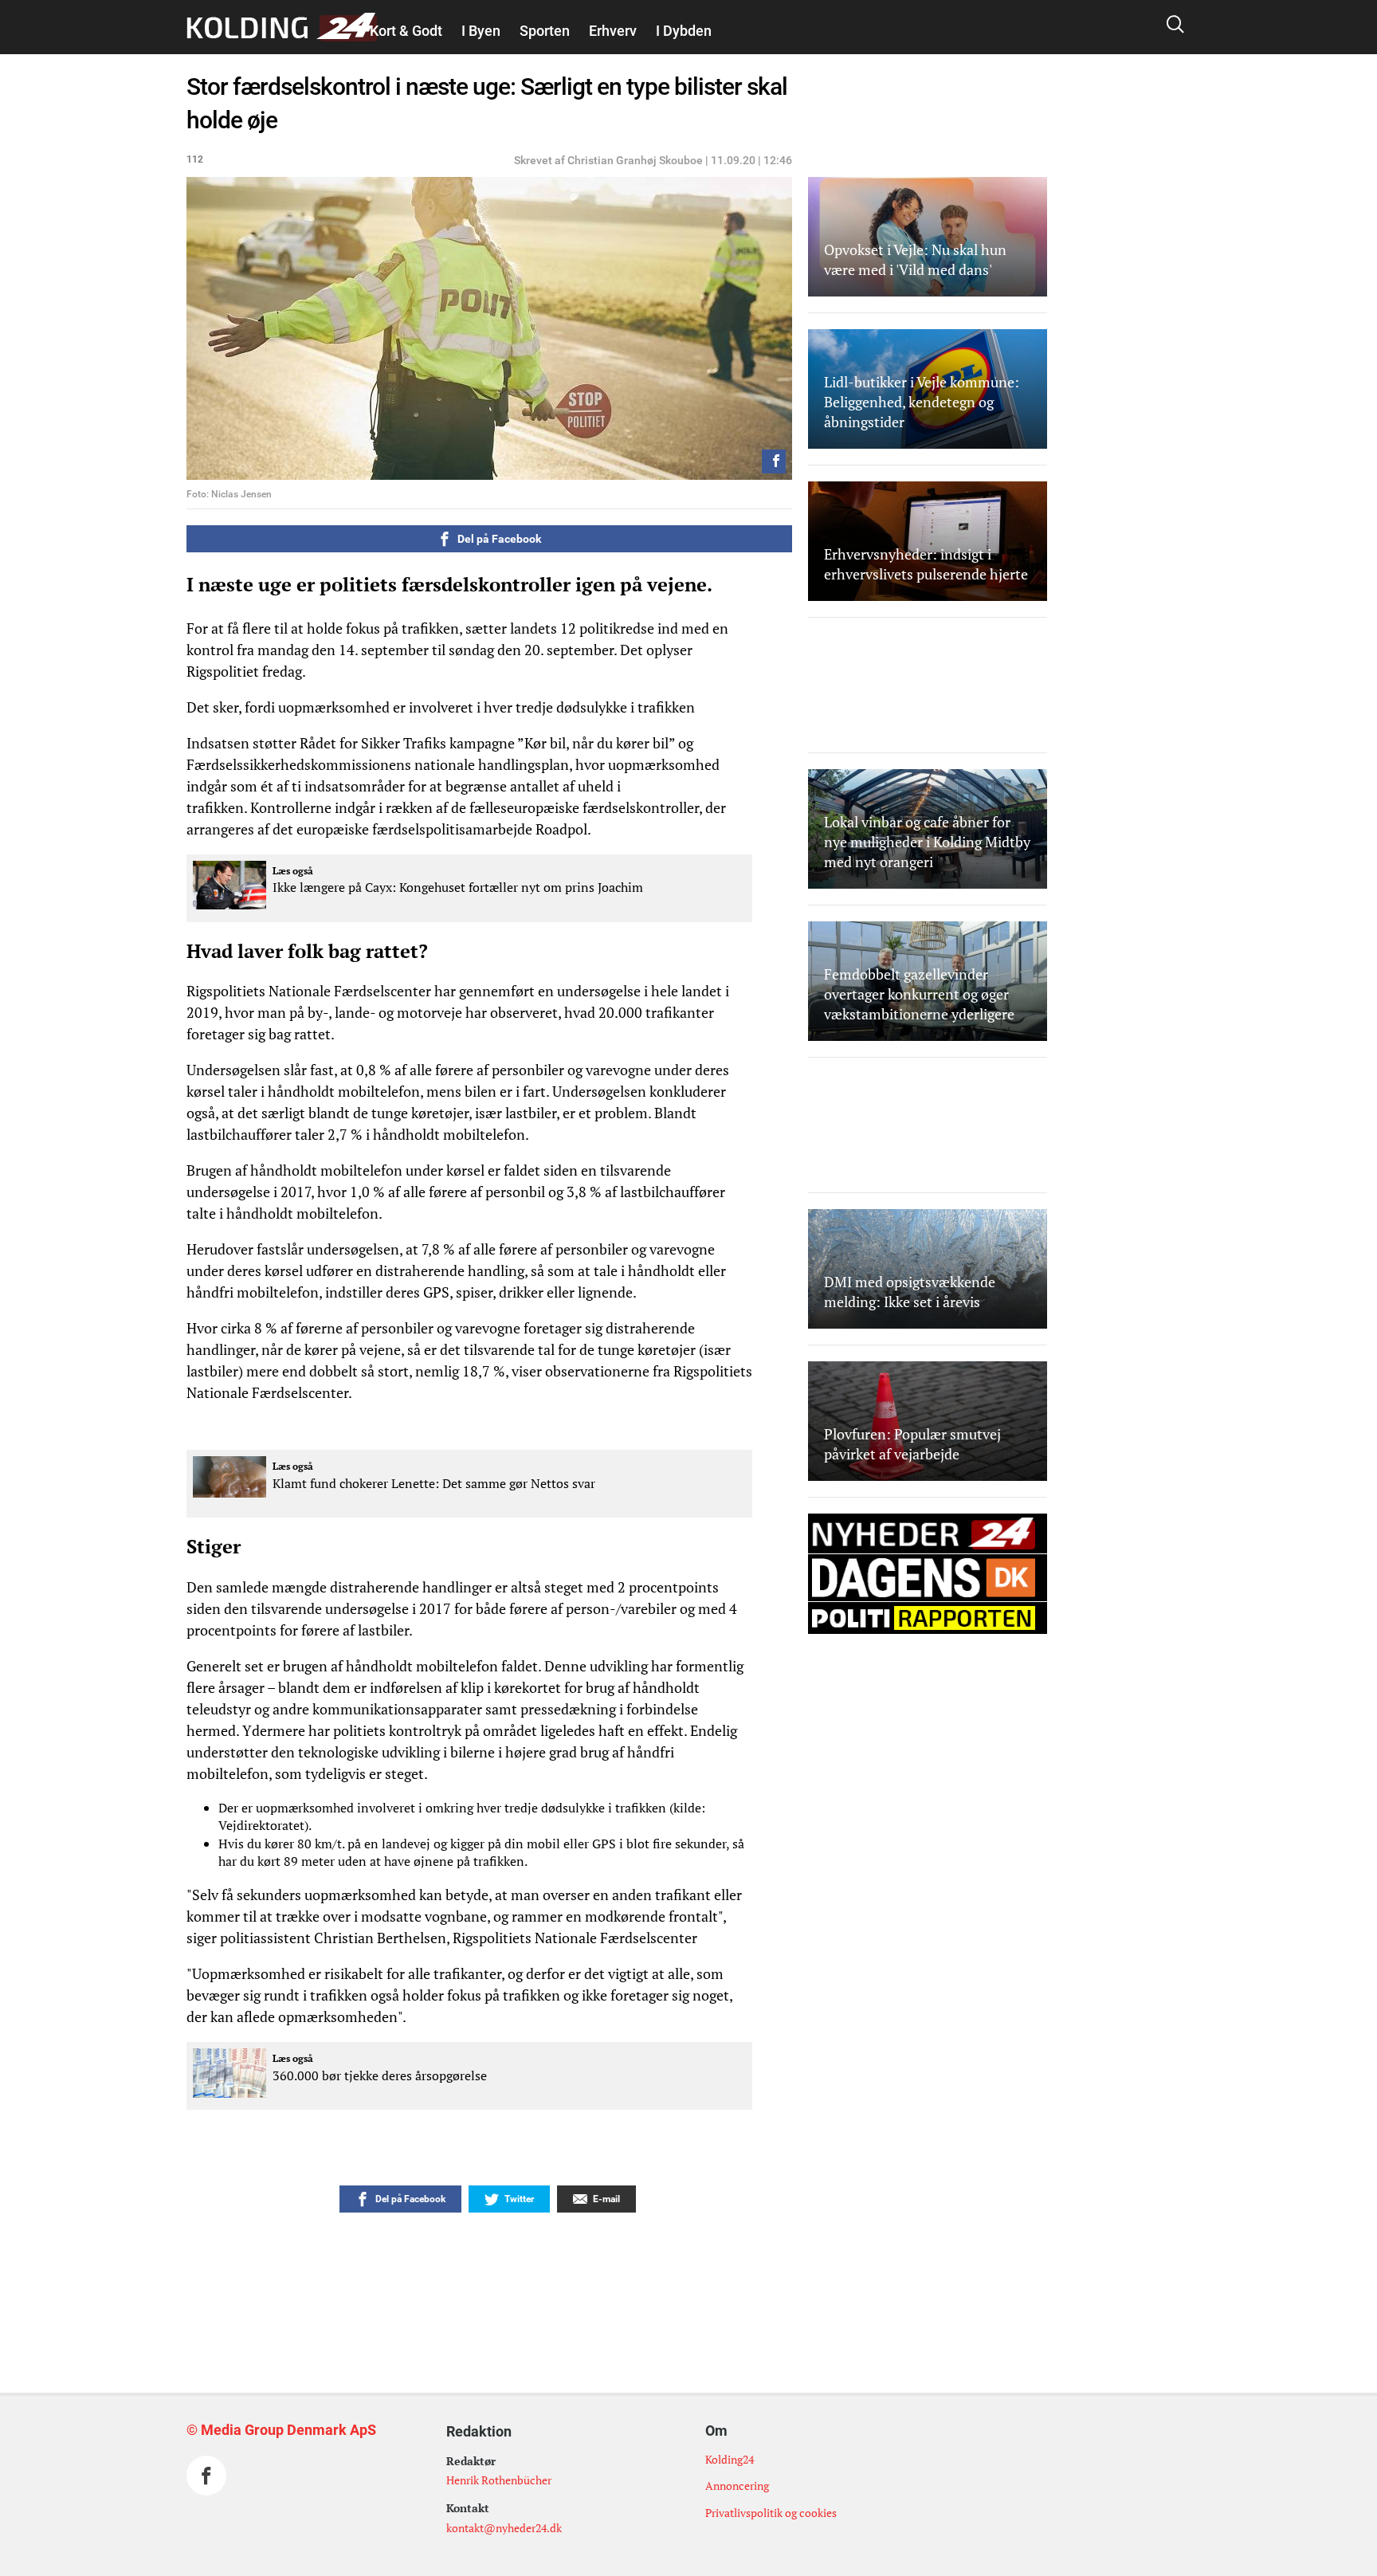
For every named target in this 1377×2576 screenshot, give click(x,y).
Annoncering (737, 2486)
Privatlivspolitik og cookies (771, 2513)
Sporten (545, 31)
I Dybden (684, 31)
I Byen (481, 31)
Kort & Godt (406, 31)
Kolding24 (730, 2459)
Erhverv (613, 31)
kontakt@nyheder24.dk (504, 2528)
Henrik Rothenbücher (499, 2480)
